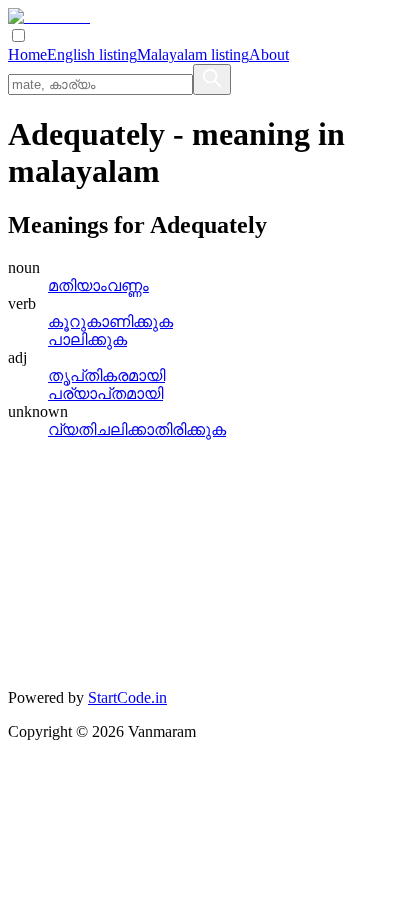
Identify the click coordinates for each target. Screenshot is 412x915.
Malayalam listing (193, 54)
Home (27, 54)
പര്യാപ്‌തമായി (105, 393)
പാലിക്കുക (87, 339)
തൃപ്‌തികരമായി (106, 375)
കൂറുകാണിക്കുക (110, 321)
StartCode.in (127, 697)
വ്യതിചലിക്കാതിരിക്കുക (137, 429)
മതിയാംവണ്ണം (98, 285)
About (269, 54)
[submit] (212, 79)
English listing (92, 54)
